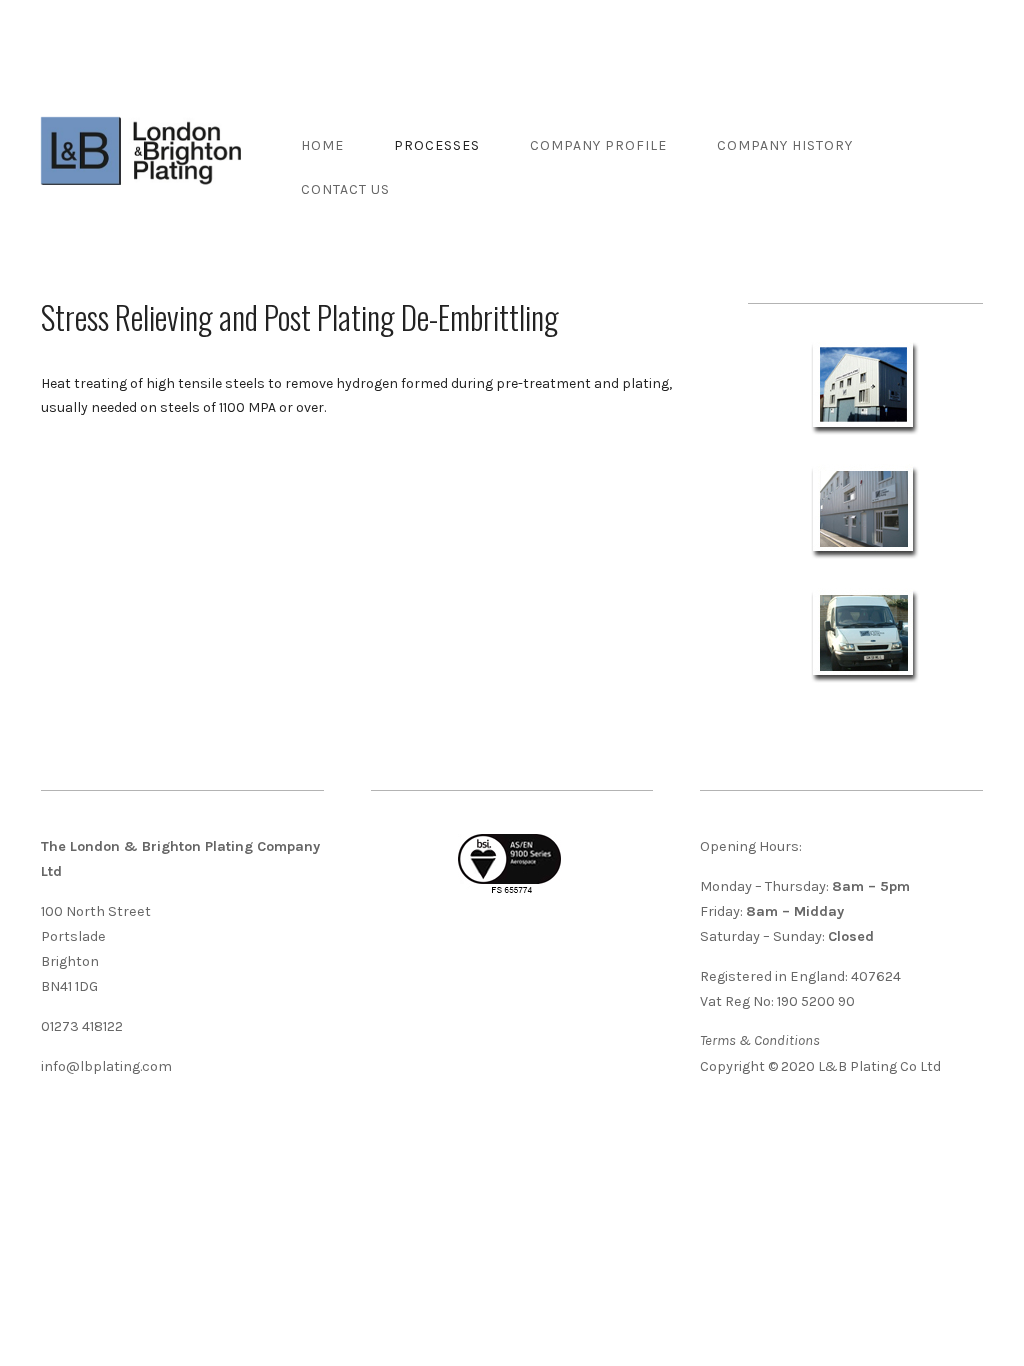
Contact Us (345, 189)
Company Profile (598, 145)
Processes (437, 145)
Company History (785, 145)
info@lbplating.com (106, 1066)
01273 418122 (82, 1026)
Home (322, 145)
